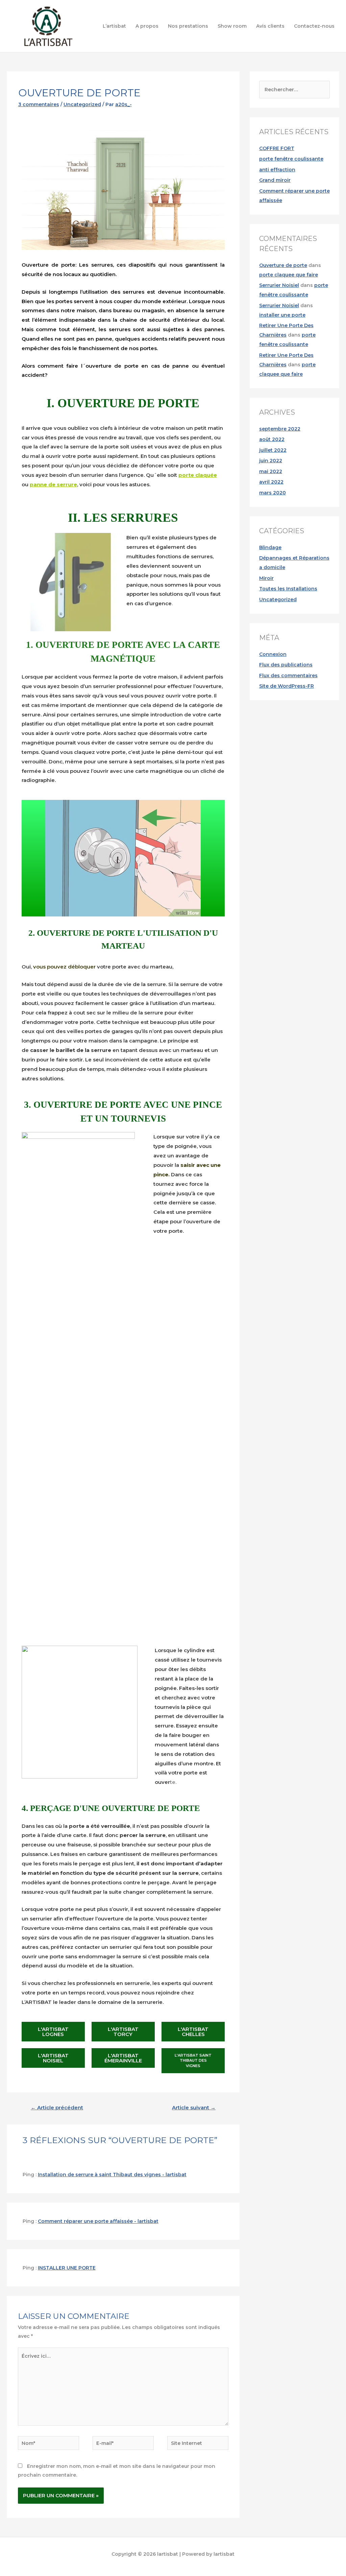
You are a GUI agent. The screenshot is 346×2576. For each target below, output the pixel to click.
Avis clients (270, 26)
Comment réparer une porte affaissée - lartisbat (98, 2221)
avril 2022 (271, 482)
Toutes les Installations (288, 589)
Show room (232, 26)
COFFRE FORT (277, 148)
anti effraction (277, 170)
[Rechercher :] (294, 90)
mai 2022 (271, 471)
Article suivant (194, 2108)
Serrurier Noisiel (279, 285)
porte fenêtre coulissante (291, 159)
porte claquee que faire (289, 275)
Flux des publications (286, 665)
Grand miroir (275, 180)
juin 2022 (271, 461)
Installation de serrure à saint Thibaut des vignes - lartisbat (112, 2175)
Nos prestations (188, 26)
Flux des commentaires (288, 676)
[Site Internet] (198, 2444)
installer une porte (282, 315)
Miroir (266, 578)
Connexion (273, 654)
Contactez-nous (314, 26)
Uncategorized (82, 104)
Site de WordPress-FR (287, 686)
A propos (147, 26)
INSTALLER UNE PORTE (67, 2268)
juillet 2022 (273, 450)
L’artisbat (114, 26)
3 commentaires (39, 104)
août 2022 (272, 439)
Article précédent (57, 2108)
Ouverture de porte (283, 265)
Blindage (270, 547)
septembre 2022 (280, 429)
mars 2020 (273, 493)
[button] (53, 2032)
